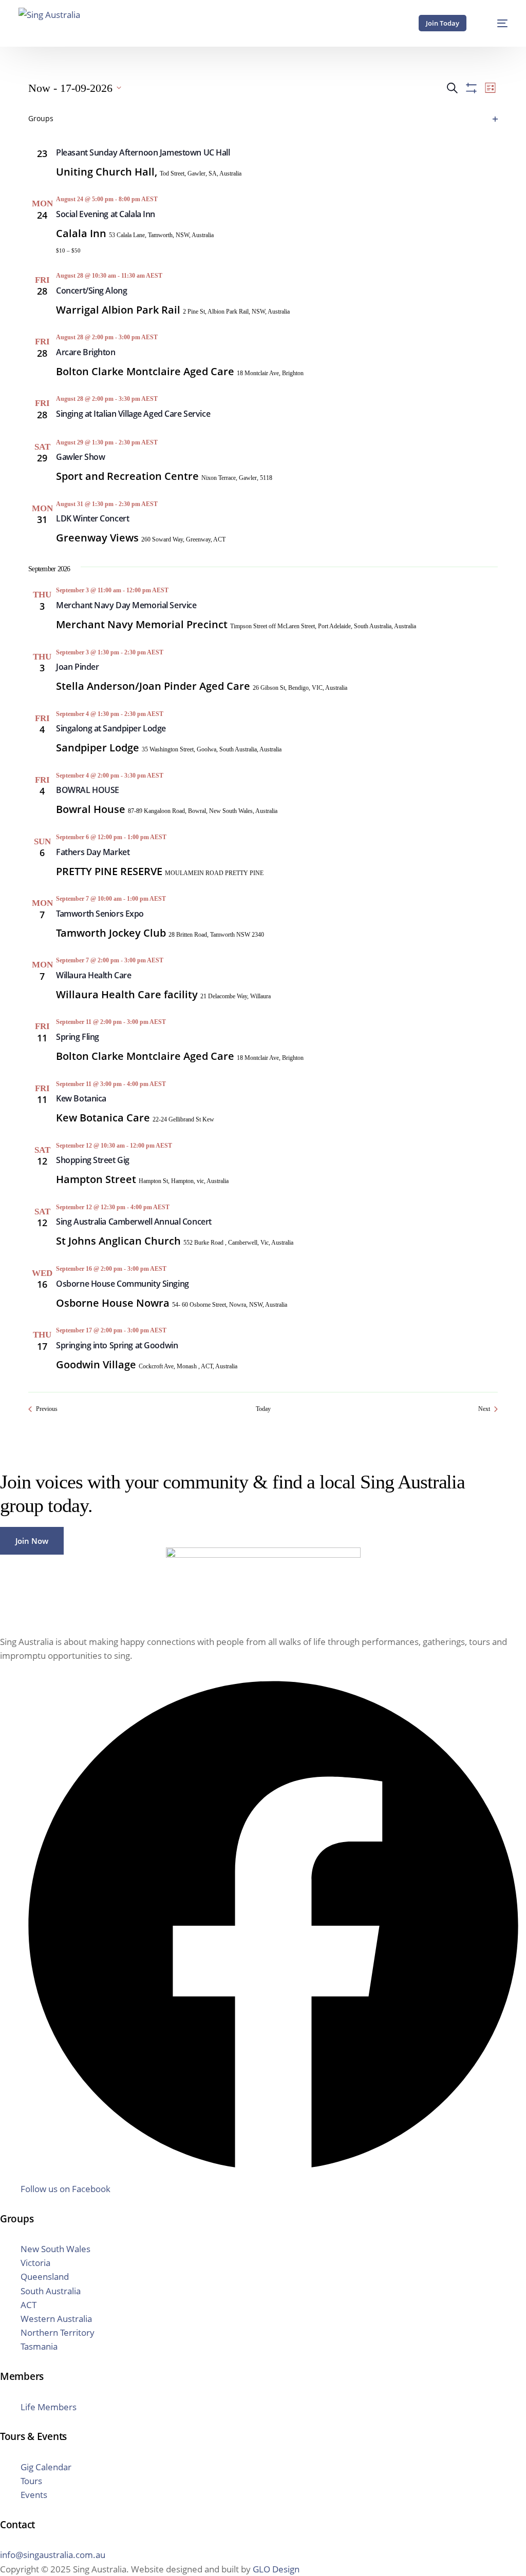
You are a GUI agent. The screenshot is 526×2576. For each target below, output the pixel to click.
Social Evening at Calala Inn (106, 214)
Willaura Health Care (93, 975)
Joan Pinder (77, 667)
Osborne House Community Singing (123, 1284)
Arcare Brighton (86, 352)
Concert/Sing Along (91, 290)
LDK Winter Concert (92, 518)
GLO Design (276, 2569)
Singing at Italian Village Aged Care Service (133, 414)
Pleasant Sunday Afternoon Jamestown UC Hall (143, 152)
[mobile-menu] (496, 23)
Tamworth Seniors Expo (100, 914)
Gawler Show (80, 457)
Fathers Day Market (93, 852)
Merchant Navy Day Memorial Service (126, 605)
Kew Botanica (81, 1098)
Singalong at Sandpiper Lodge (111, 728)
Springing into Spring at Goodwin (117, 1345)
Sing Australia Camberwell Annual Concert (134, 1222)
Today (263, 1409)
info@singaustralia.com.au (53, 2555)
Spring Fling (78, 1037)
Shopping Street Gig (93, 1160)
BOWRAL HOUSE (88, 790)
